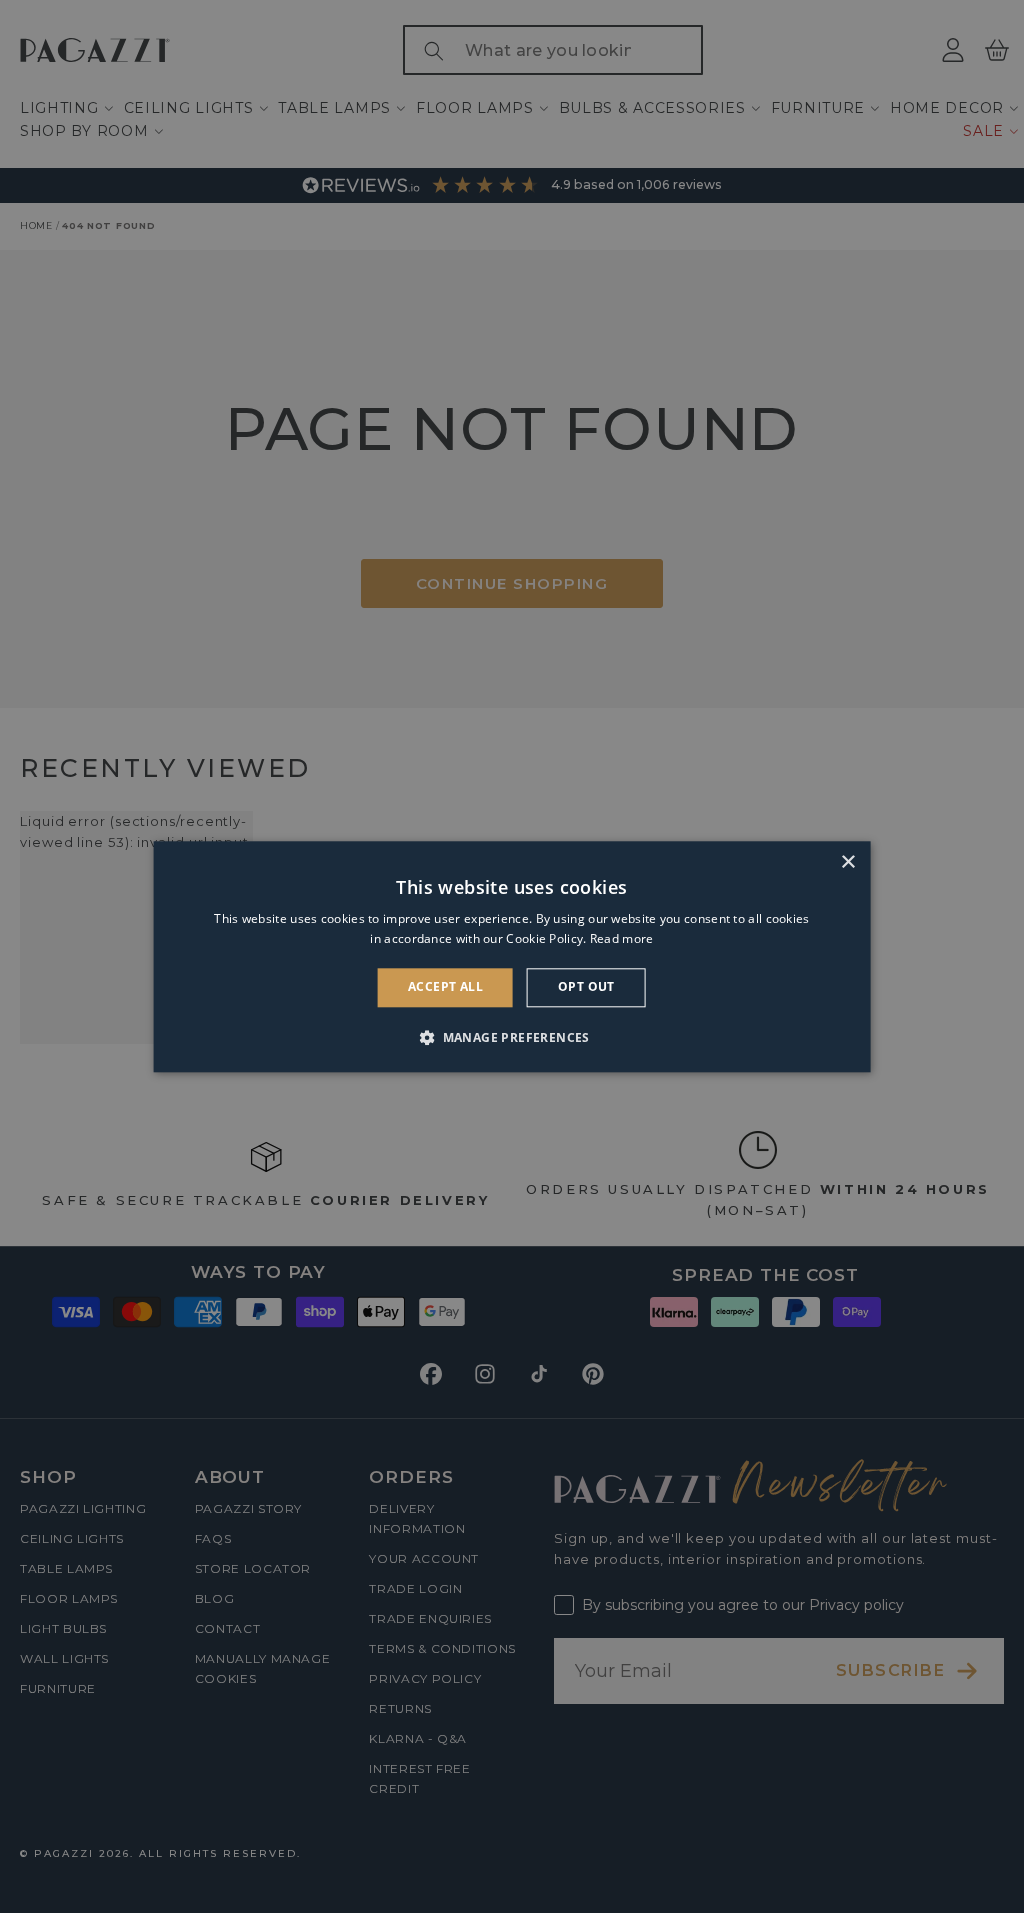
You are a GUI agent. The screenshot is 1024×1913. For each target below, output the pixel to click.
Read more (622, 938)
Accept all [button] (445, 987)
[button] (512, 1037)
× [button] (847, 862)
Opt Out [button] (586, 987)
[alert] (512, 956)
